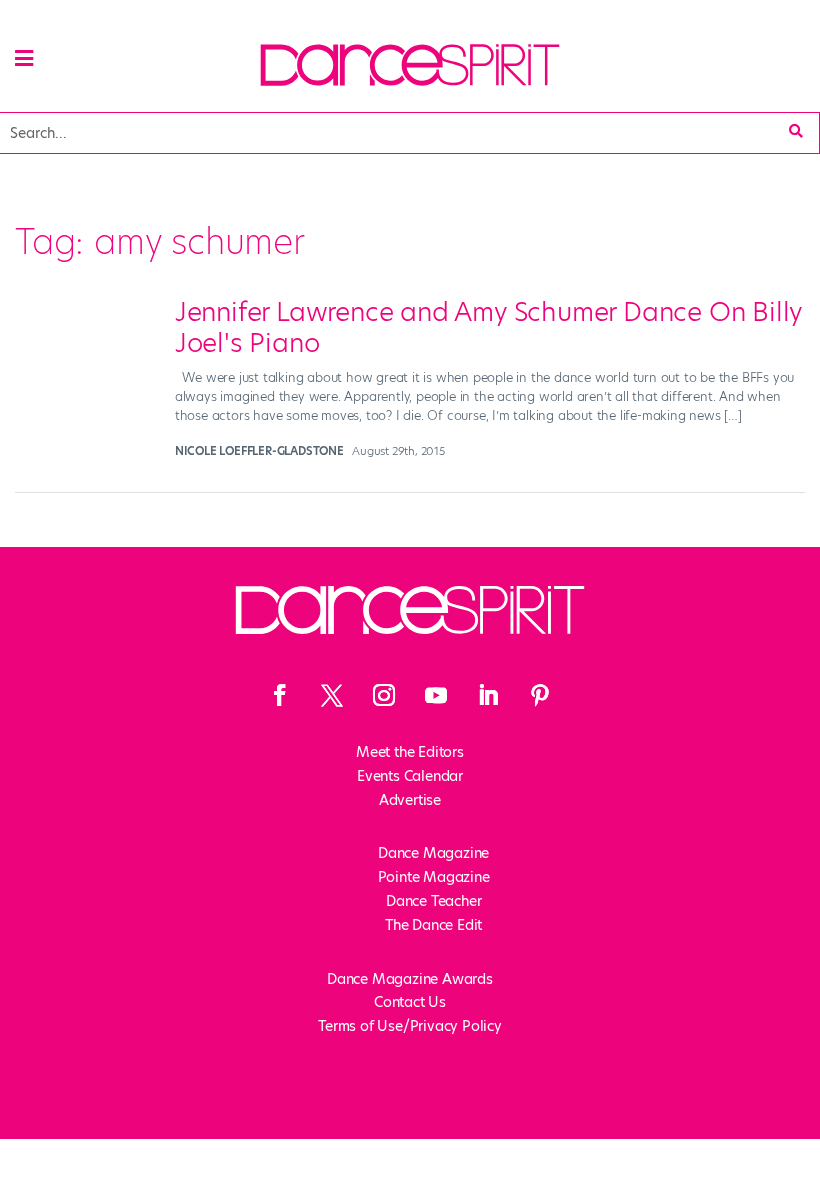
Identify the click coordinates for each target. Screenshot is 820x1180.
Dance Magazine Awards (410, 979)
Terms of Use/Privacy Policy (410, 1026)
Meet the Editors (410, 752)
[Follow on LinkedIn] (488, 695)
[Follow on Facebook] (280, 695)
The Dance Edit (433, 925)
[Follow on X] (332, 695)
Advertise (410, 800)
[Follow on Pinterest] (540, 695)
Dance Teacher (433, 901)
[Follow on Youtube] (436, 695)
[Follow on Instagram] (384, 695)
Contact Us (410, 1002)
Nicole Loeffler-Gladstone (259, 451)
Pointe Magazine (434, 877)
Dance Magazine (433, 853)
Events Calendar (410, 776)
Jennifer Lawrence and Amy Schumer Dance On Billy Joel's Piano (488, 327)
